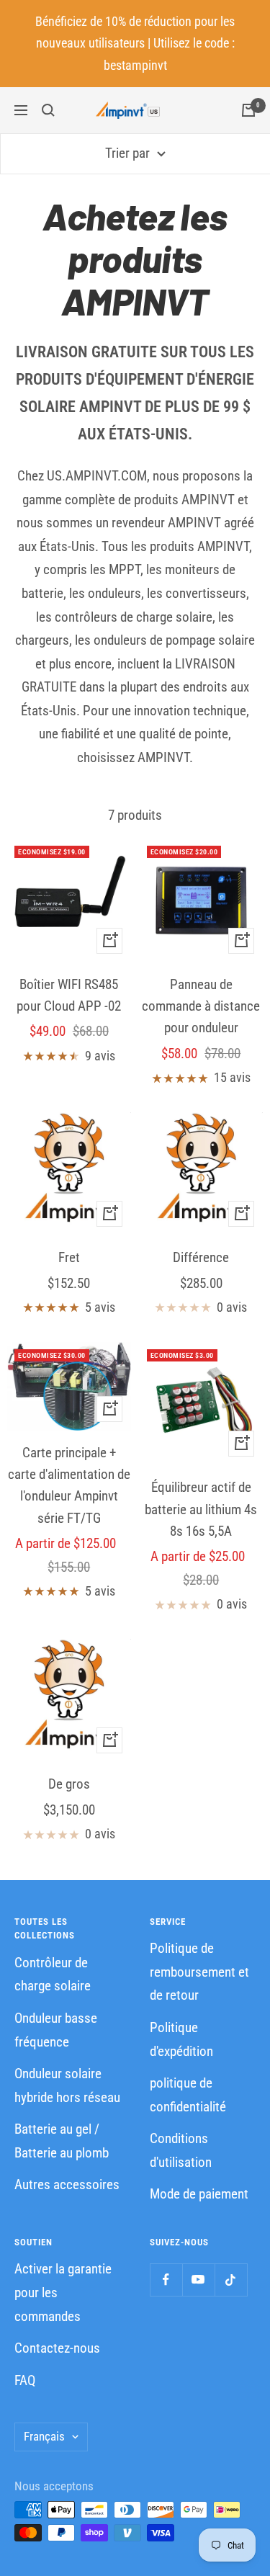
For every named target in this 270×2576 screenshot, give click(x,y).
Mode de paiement (199, 2194)
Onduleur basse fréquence (56, 2030)
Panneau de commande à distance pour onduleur (201, 1006)
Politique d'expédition (181, 2039)
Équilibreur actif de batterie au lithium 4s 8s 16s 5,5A (201, 1509)
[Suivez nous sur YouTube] (198, 2280)
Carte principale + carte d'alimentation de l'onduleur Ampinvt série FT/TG (69, 1485)
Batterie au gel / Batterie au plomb (62, 2141)
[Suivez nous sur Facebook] (166, 2280)
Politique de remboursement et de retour (199, 1972)
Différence (201, 1257)
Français (44, 2436)
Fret (69, 1257)
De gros (69, 1784)
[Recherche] (48, 110)
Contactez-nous (57, 2348)
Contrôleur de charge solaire (53, 1975)
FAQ (25, 2380)
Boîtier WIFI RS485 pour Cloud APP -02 (69, 995)
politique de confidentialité (188, 2095)
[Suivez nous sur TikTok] (231, 2280)
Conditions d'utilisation (181, 2150)
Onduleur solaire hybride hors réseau (67, 2085)
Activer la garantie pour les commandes (63, 2292)
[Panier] (248, 110)
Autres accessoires (67, 2184)
